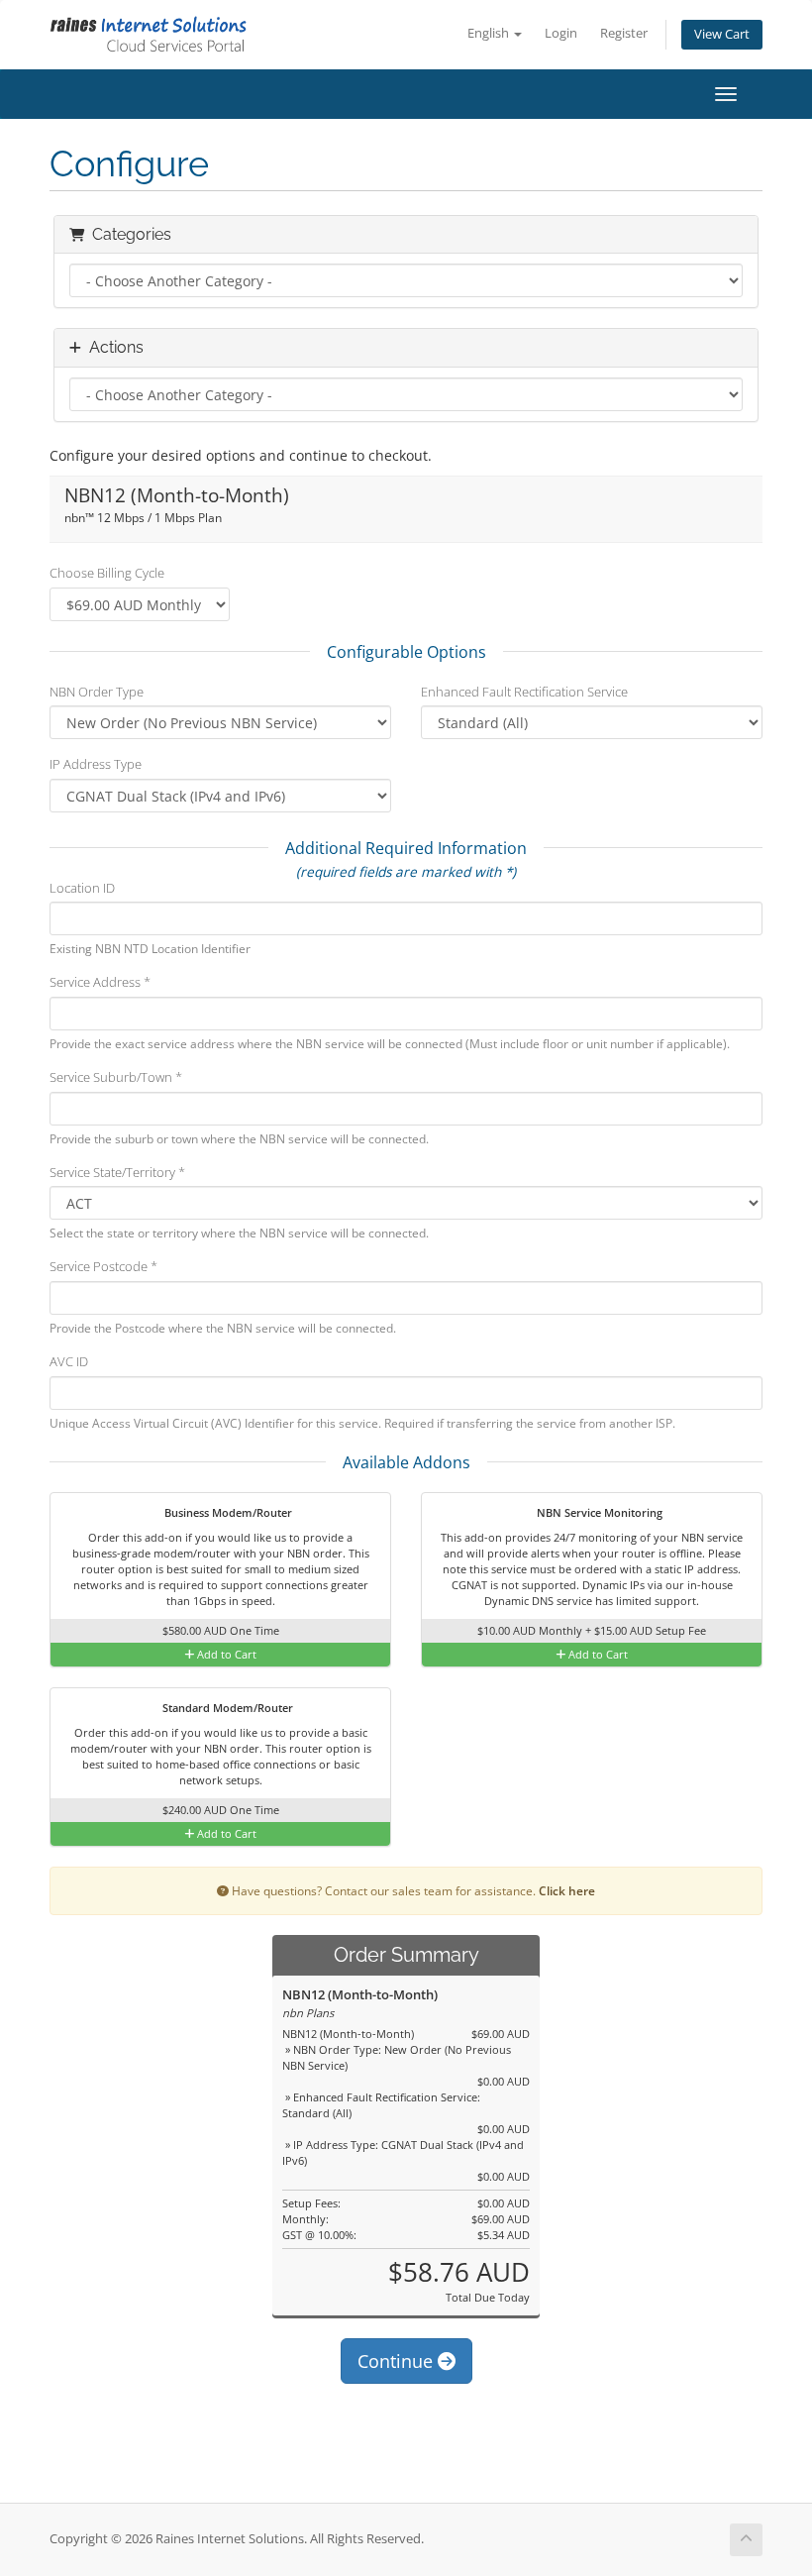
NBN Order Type (97, 692)
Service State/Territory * (117, 1172)
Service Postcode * (103, 1266)
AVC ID (69, 1361)
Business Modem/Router (227, 1512)
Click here (567, 1890)
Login (561, 33)
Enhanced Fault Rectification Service (524, 692)
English (490, 33)
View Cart (722, 34)
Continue (398, 2361)
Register (624, 33)
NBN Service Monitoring (598, 1512)
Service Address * (100, 982)
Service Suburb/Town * (116, 1077)
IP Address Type (96, 764)
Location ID (82, 888)
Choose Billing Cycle (107, 573)
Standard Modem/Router (226, 1708)
